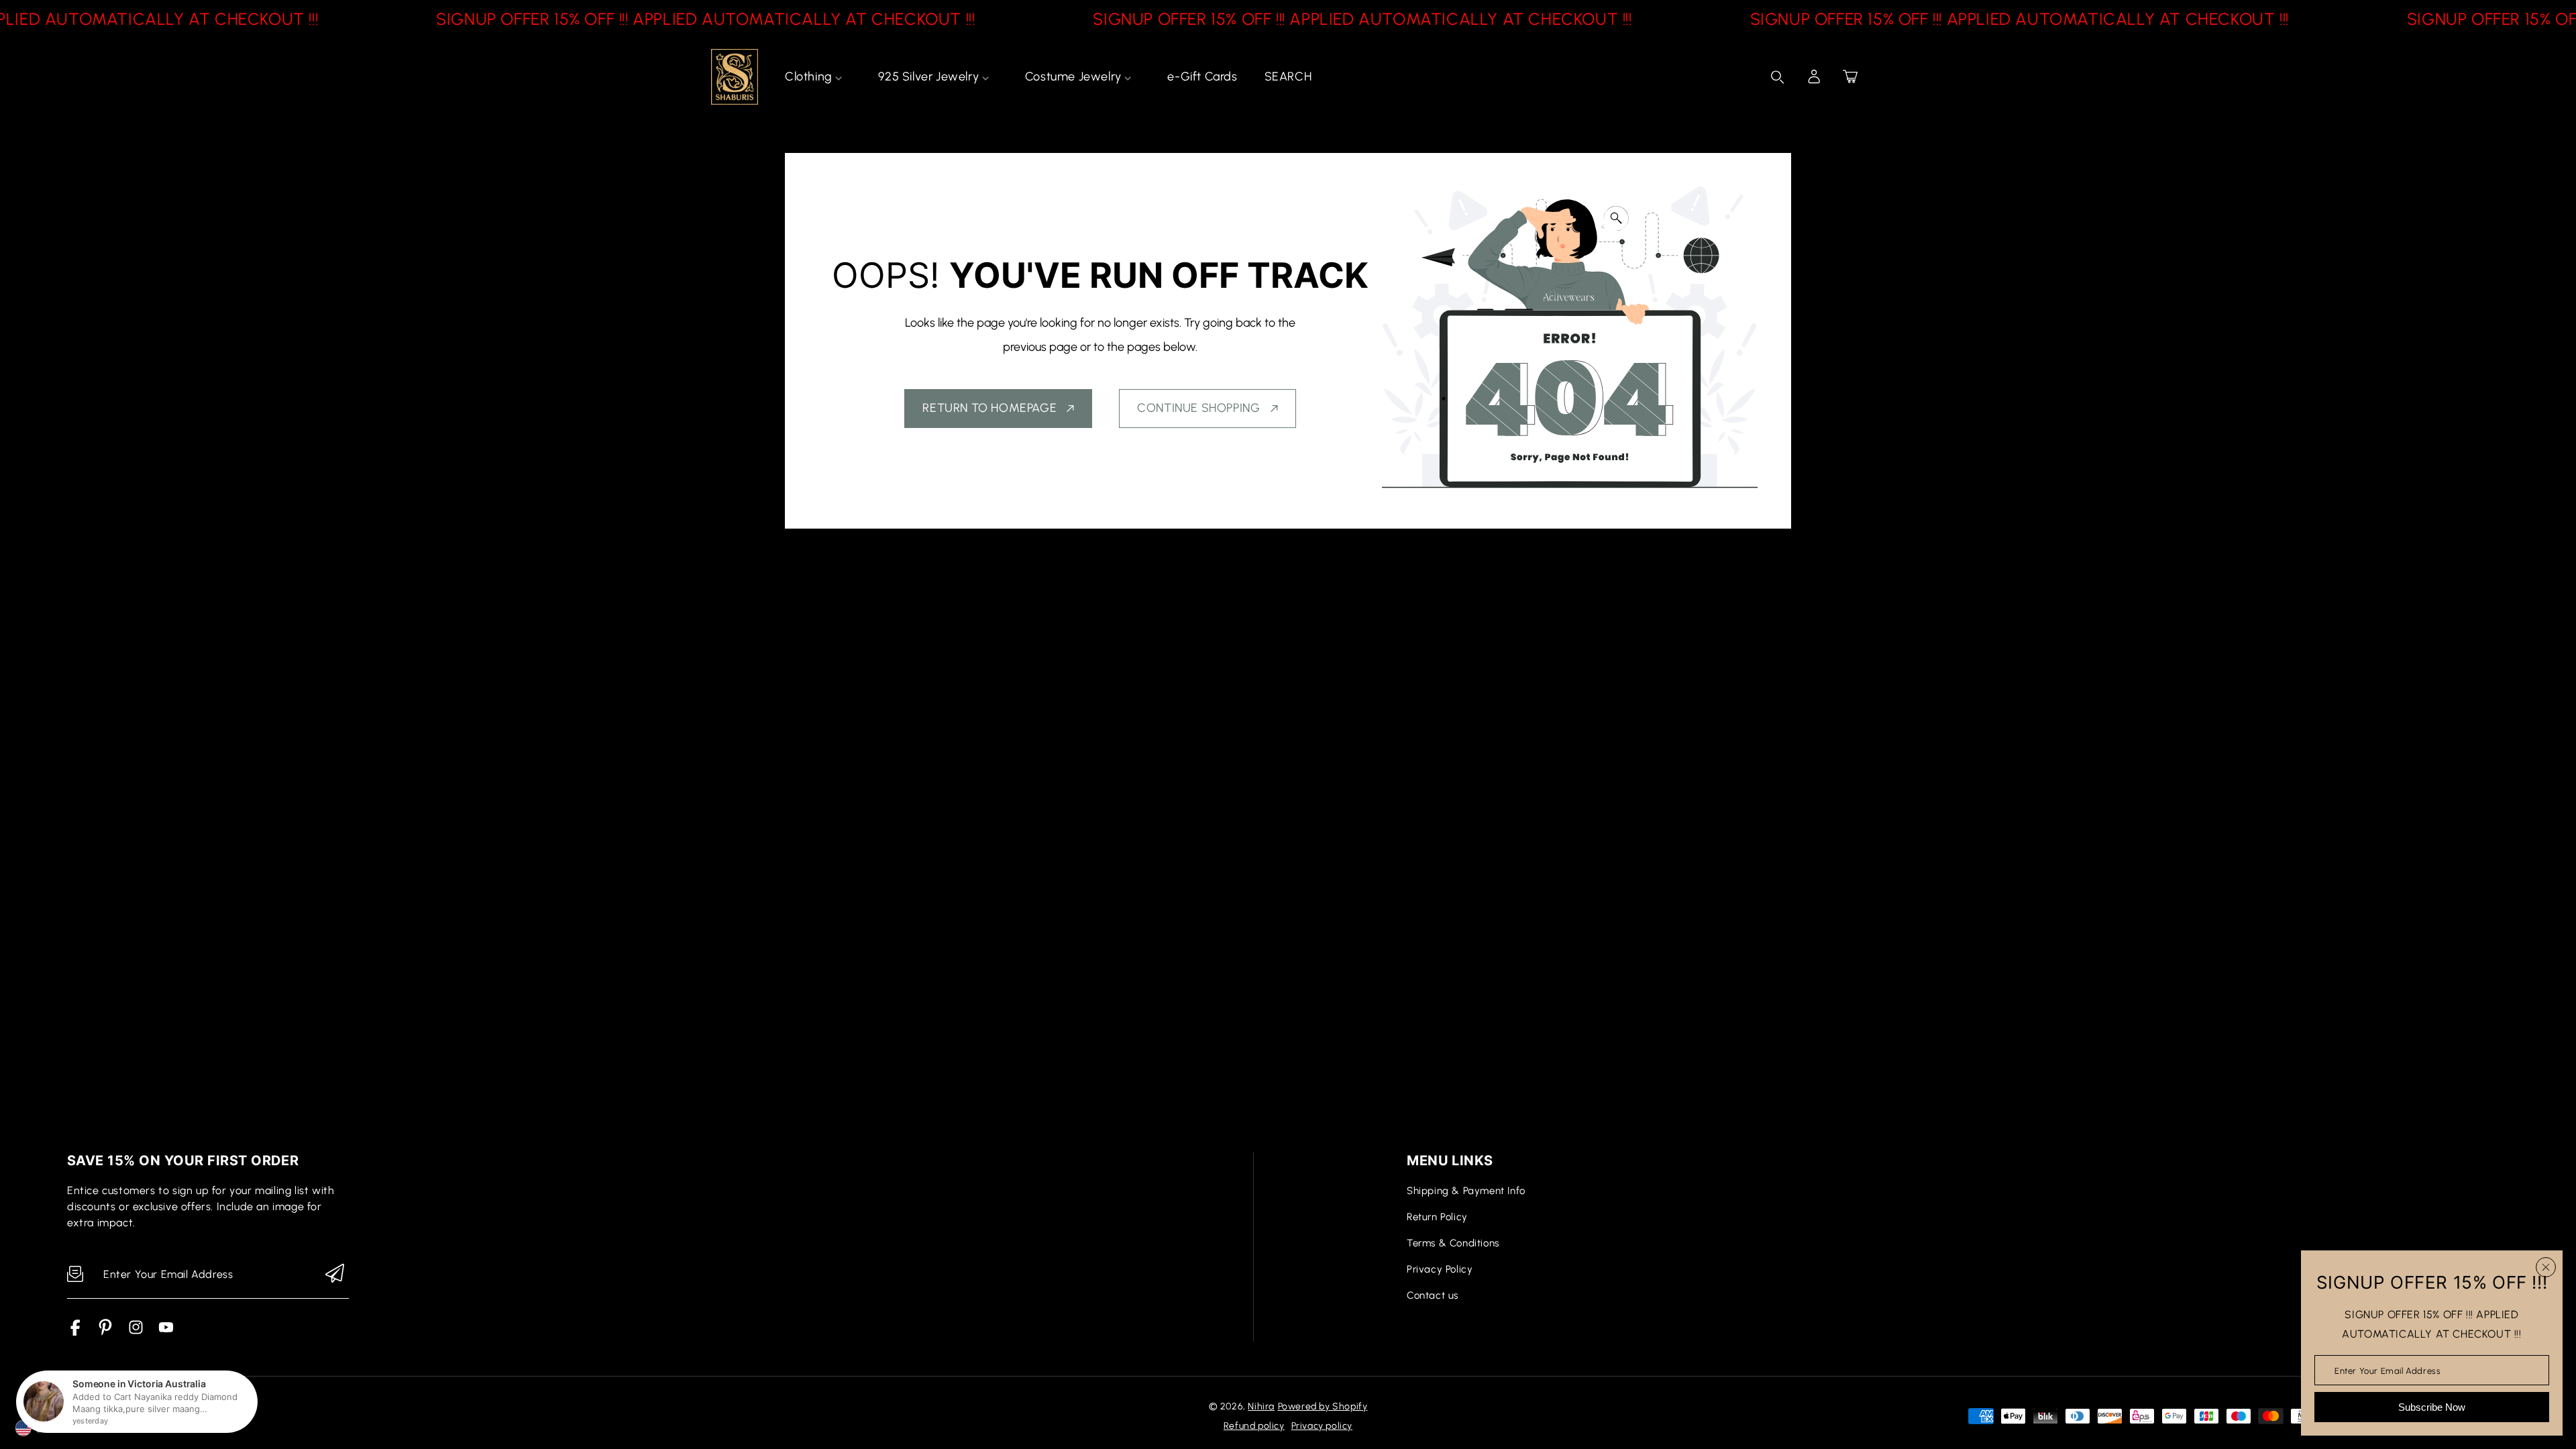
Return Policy (1437, 1217)
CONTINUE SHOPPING (1198, 408)
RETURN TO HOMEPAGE (989, 408)
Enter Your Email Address (2387, 1370)
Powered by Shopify (1323, 1406)
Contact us (1433, 1295)
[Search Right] (1778, 77)
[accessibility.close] (2546, 1267)
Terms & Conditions (1453, 1243)
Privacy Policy (1440, 1269)
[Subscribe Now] (335, 1274)
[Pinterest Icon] (106, 1332)
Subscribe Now (2432, 1407)
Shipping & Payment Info (1466, 1191)
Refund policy (1254, 1426)
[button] (1850, 76)
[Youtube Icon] (166, 1332)
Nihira (1261, 1406)
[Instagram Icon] (136, 1332)
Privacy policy (1322, 1426)
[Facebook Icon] (75, 1332)
